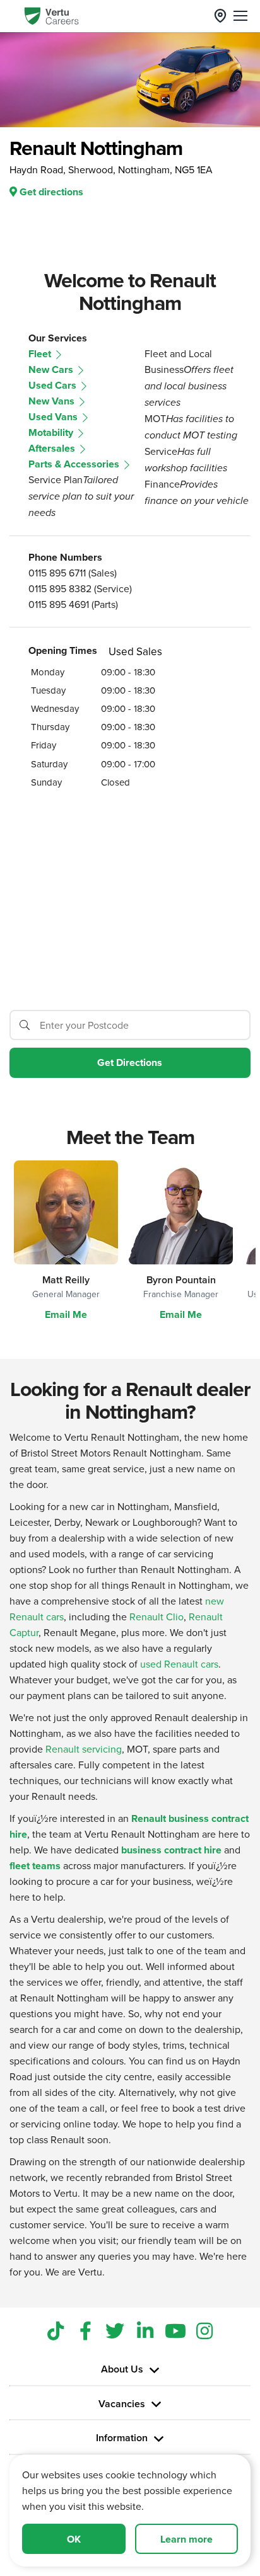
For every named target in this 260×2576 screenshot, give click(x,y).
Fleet (41, 354)
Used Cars (54, 385)
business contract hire (171, 1850)
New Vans (53, 401)
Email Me (66, 1314)
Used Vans (54, 417)
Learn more (186, 2539)
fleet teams (35, 1866)
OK (74, 2539)
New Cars (52, 369)
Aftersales (53, 448)
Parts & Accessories (75, 464)
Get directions (50, 192)
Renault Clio (157, 1617)
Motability (52, 432)
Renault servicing (84, 1749)
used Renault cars (179, 1664)
